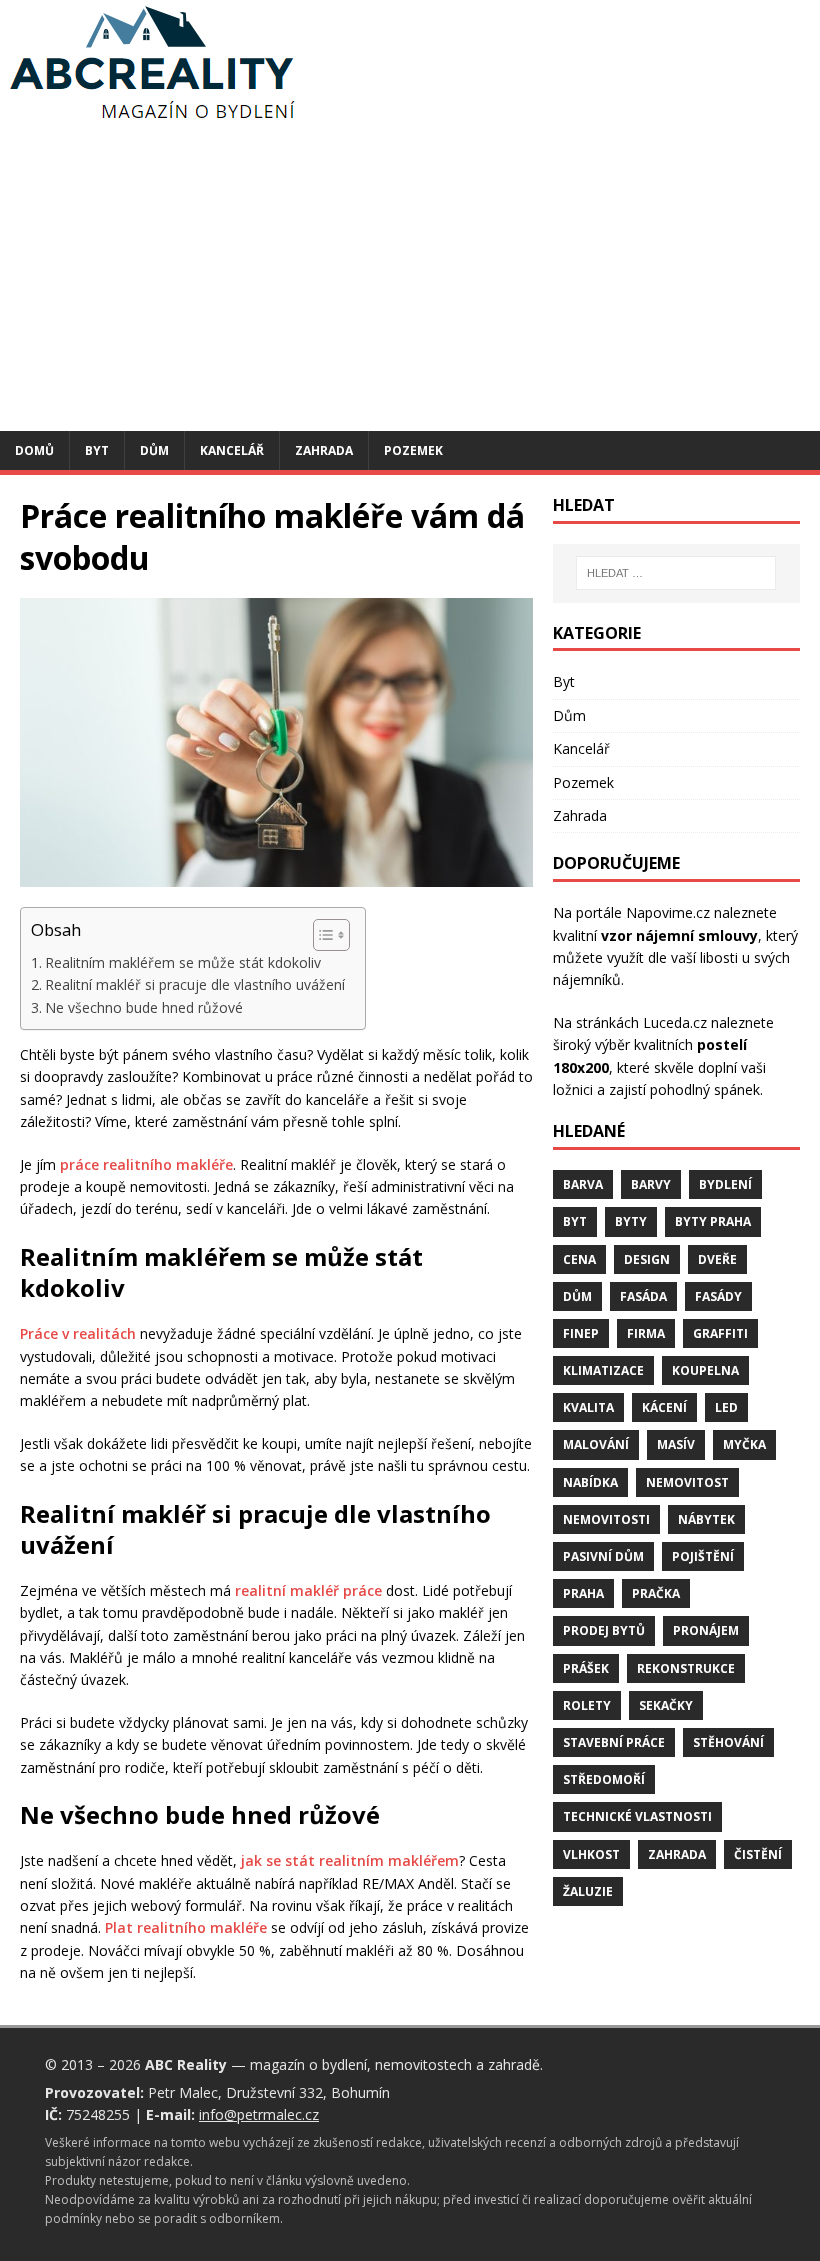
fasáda (643, 1296)
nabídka (590, 1482)
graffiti (720, 1333)
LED (726, 1407)
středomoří (604, 1779)
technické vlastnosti (637, 1816)
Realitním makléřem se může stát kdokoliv (183, 962)
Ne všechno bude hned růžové (144, 1007)
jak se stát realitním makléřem (350, 1860)
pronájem (706, 1630)
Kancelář (232, 450)
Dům (154, 450)
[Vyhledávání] (676, 573)
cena (579, 1259)
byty (631, 1221)
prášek (586, 1668)
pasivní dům (603, 1556)
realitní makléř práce (308, 1590)
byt (575, 1221)
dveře (717, 1259)
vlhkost (591, 1854)
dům (577, 1296)
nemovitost (687, 1482)
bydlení (725, 1184)
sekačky (666, 1705)
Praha (583, 1593)
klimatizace (603, 1370)
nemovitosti (606, 1519)
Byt (97, 450)
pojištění (703, 1556)
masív (676, 1444)
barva (583, 1184)
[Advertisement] (410, 281)
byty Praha (713, 1221)
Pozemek (413, 450)
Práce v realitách (78, 1333)
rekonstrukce (686, 1668)
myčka (744, 1444)
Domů (34, 450)
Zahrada (324, 450)
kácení (664, 1407)
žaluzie (588, 1891)
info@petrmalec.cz (259, 2114)
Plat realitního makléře (186, 1927)
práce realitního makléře (146, 1164)
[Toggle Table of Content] (321, 935)
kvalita (588, 1407)
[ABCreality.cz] (153, 119)
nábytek (706, 1519)
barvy (651, 1184)
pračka (656, 1593)
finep (581, 1333)
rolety (587, 1705)
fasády (718, 1296)
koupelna (705, 1370)
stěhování (728, 1742)
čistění (758, 1854)
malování (596, 1444)
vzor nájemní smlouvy (679, 935)
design (647, 1259)
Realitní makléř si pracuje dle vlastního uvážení (195, 984)
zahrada (677, 1854)
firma (646, 1333)
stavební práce (614, 1742)
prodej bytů (604, 1630)
